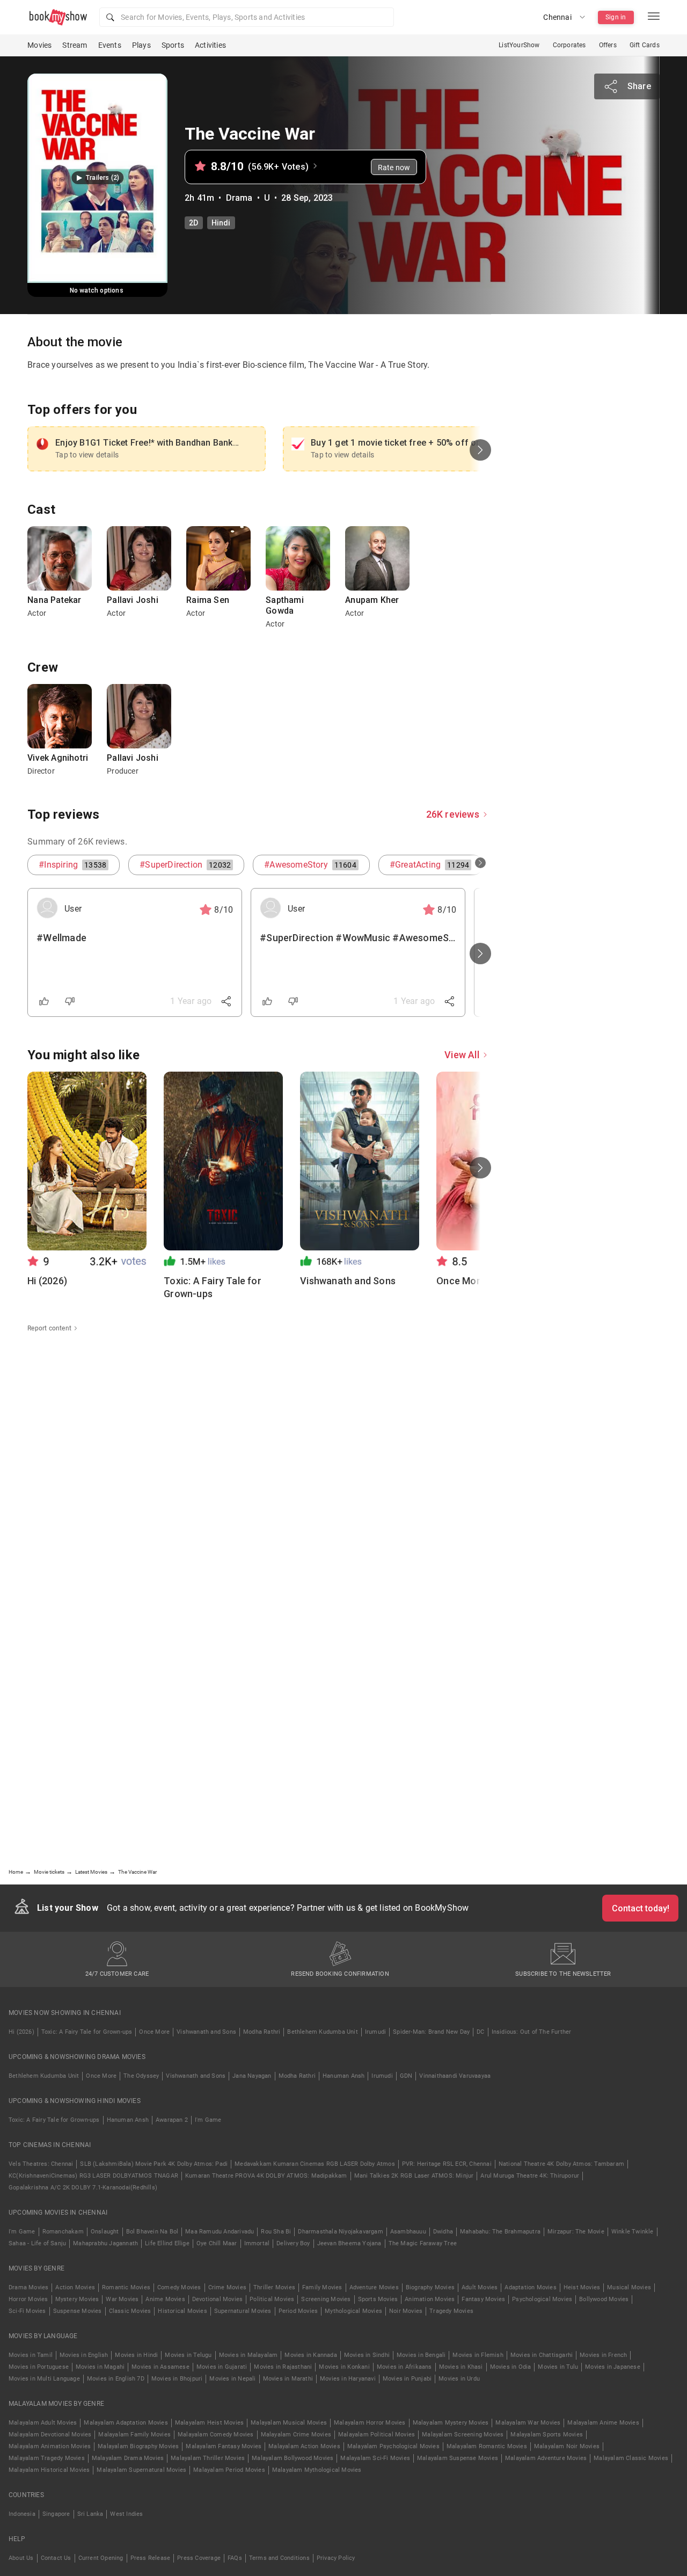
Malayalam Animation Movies (50, 2446)
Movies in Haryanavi (348, 2379)
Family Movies (322, 2287)
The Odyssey (141, 2076)
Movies (39, 45)
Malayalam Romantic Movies (487, 2446)
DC (480, 2032)
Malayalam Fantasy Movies (224, 2446)
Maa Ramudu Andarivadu (220, 2232)
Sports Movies (378, 2299)
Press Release (151, 2558)
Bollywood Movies (604, 2299)
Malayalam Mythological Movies (317, 2470)
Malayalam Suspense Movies (458, 2458)
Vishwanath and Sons (206, 2032)
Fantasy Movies (483, 2299)
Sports (173, 45)
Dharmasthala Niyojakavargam (340, 2232)
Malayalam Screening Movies (463, 2435)
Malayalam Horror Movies (370, 2423)
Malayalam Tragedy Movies (47, 2458)
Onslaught (105, 2232)
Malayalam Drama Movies (128, 2458)
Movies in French (603, 2355)
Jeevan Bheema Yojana (349, 2243)
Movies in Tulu (558, 2367)
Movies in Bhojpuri (177, 2379)
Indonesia (22, 2514)
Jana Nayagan (252, 2076)
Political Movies (272, 2299)
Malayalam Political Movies (377, 2435)
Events (110, 45)
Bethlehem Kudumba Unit (322, 2032)
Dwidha (443, 2232)
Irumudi (375, 2032)
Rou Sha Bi (276, 2232)
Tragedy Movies (451, 2311)
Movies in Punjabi (407, 2379)
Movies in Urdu (459, 2379)
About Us (21, 2558)
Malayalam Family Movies (134, 2435)
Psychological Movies (542, 2299)
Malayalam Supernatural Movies (141, 2470)
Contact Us (56, 2558)
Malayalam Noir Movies (567, 2446)
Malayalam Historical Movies (49, 2470)
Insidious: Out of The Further (532, 2032)
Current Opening (101, 2558)
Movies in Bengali (421, 2355)
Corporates (569, 45)
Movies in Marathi (288, 2379)
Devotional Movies (217, 2299)
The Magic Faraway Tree (423, 2243)
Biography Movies (430, 2287)
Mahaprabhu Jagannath (105, 2243)
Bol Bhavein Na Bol (152, 2232)
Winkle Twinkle (633, 2232)
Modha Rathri (262, 2032)
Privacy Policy (336, 2558)
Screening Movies (326, 2299)
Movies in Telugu (188, 2355)
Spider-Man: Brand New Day (431, 2032)
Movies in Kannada (310, 2355)
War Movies (122, 2299)
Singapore (56, 2514)
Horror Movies (28, 2299)
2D (193, 223)
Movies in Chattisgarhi (542, 2355)
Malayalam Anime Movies (603, 2423)
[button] (247, 17)
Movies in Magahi (100, 2367)
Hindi (221, 223)
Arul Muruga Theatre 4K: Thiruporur (530, 2176)
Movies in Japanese (613, 2367)
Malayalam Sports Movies (547, 2435)
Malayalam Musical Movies (289, 2423)
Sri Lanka (90, 2514)
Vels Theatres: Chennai (41, 2164)
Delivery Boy (293, 2243)
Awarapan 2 (172, 2120)
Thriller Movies (274, 2287)
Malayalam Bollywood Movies (293, 2458)
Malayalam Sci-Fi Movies (375, 2458)
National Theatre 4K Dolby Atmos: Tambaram (561, 2164)
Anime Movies (165, 2299)
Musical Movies (629, 2287)
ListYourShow (519, 45)
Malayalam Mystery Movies (451, 2423)
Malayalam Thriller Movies (208, 2458)
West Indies (126, 2514)
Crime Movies (227, 2287)
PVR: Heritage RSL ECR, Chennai (447, 2164)
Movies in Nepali (232, 2379)
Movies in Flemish (478, 2355)
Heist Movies (582, 2287)
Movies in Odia (511, 2367)
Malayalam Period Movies (229, 2470)
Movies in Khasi (461, 2367)
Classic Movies (130, 2311)
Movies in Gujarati (222, 2367)
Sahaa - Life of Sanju (37, 2243)
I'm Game (208, 2120)
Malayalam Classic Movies (631, 2458)
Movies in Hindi (136, 2355)
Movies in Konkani (344, 2367)
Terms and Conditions (279, 2558)
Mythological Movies (353, 2311)
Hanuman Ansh (343, 2076)
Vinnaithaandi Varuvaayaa (455, 2076)
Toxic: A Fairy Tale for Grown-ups (87, 2032)
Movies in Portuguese (39, 2367)
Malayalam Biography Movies (138, 2446)
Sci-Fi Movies (27, 2311)
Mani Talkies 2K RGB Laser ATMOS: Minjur (414, 2176)
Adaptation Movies (530, 2287)
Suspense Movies (78, 2311)
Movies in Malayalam (249, 2355)
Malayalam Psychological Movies (393, 2446)
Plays (141, 45)
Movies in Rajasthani (283, 2367)
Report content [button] (49, 1328)
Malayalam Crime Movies (296, 2435)
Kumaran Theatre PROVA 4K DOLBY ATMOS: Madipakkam (266, 2176)
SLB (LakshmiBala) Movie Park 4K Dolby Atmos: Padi (154, 2164)
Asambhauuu (408, 2232)
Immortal (257, 2243)
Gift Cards (645, 45)
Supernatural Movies (243, 2311)
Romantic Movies (126, 2287)
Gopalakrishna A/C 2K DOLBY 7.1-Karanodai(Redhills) (83, 2188)
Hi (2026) (21, 2032)
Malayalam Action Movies (304, 2446)
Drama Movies (28, 2287)
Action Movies (75, 2287)
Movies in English (84, 2355)
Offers (608, 45)
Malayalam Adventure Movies (546, 2458)
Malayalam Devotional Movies (50, 2435)
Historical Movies (182, 2311)
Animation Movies (430, 2299)
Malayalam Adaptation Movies (126, 2423)
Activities (210, 45)
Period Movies (298, 2311)
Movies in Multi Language (44, 2379)
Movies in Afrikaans (404, 2367)
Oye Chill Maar (217, 2243)
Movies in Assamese (160, 2367)
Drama (239, 198)
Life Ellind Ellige (167, 2243)
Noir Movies (406, 2311)
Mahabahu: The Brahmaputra (500, 2232)
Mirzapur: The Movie (576, 2232)
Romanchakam (63, 2232)
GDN (406, 2076)
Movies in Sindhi (367, 2355)
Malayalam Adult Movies (43, 2423)
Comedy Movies (179, 2287)
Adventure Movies (374, 2287)
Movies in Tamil (31, 2355)
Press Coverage (199, 2558)
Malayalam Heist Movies (209, 2423)
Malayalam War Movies (528, 2423)
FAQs (235, 2558)
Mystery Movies (77, 2299)
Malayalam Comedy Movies (216, 2435)
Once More (154, 2032)
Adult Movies (480, 2287)
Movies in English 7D (116, 2379)
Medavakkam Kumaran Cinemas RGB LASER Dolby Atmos (315, 2164)
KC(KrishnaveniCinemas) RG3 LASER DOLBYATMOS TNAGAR (93, 2176)
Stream (75, 45)
